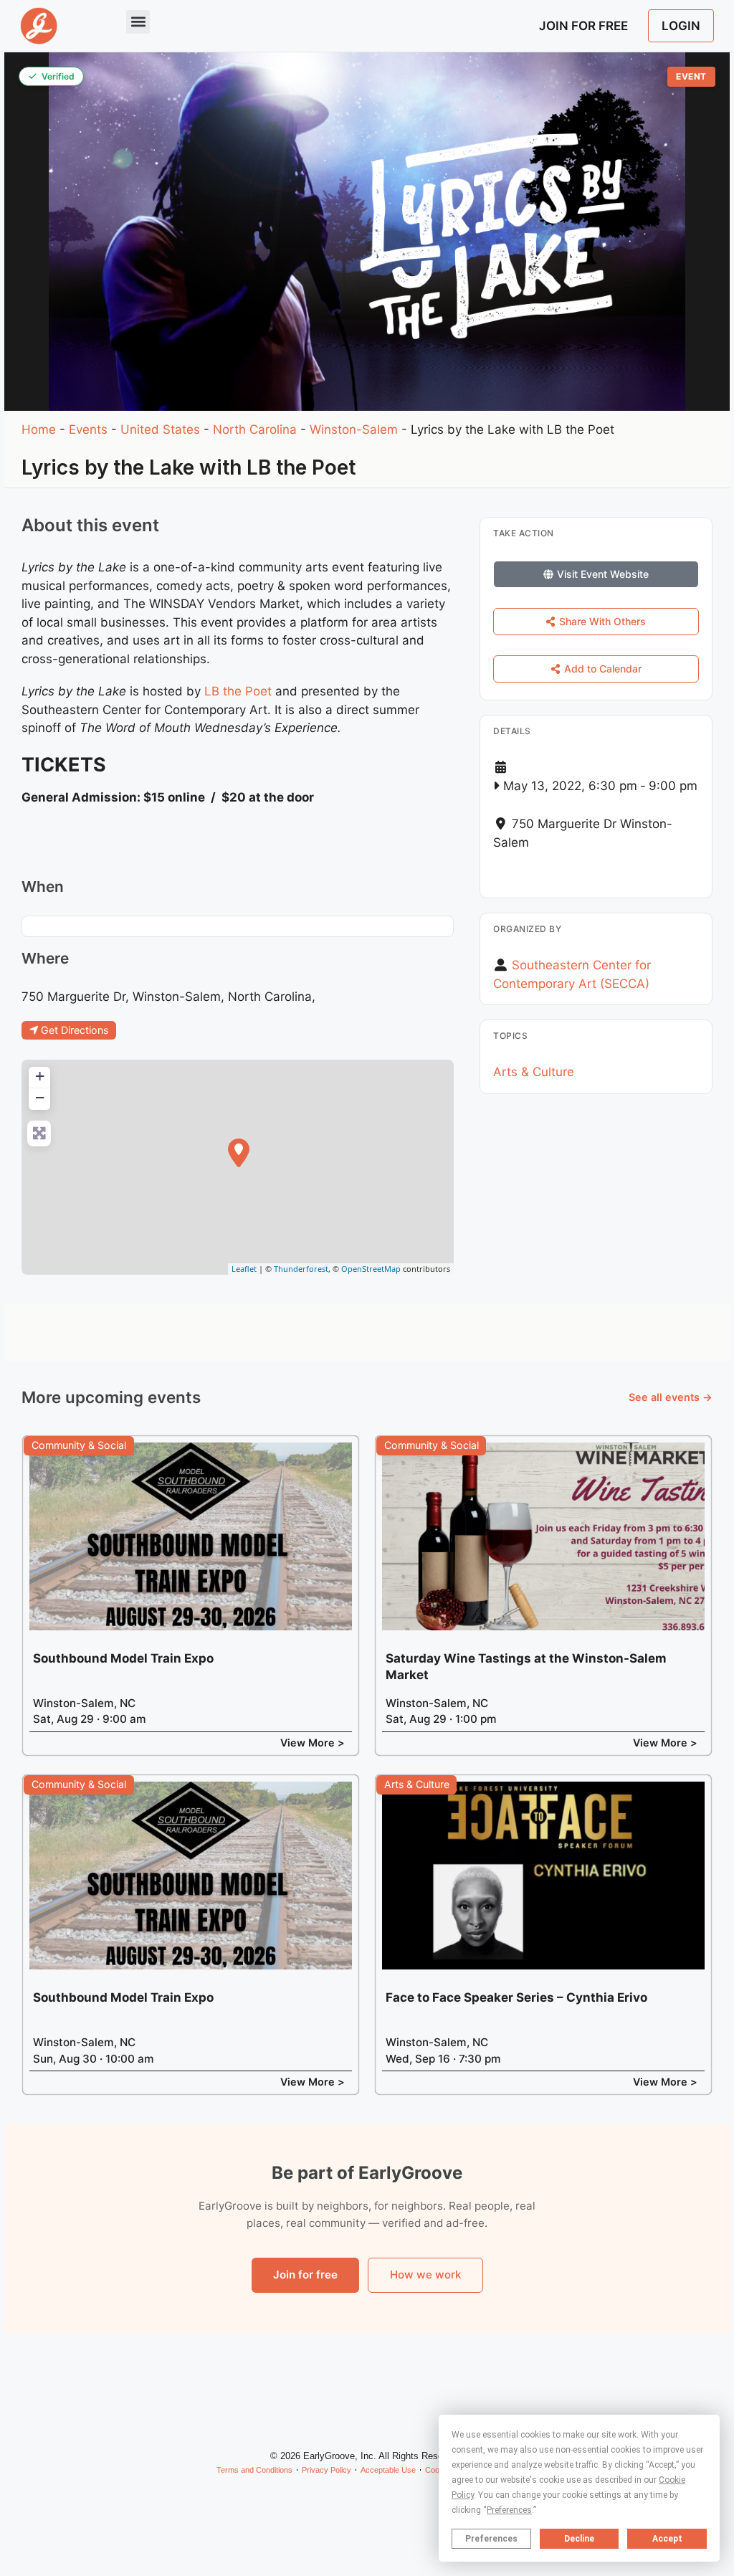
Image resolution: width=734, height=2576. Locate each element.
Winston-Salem (354, 429)
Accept (667, 2539)
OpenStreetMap (371, 1269)
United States (160, 429)
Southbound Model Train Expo (123, 1658)
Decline (579, 2539)
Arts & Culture (534, 1072)
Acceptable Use (388, 2470)
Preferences (491, 2539)
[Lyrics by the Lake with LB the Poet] (239, 1153)
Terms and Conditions (254, 2470)
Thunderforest (301, 1269)
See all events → (671, 1397)
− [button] (40, 1097)
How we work (425, 2275)
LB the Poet (238, 691)
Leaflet (244, 1269)
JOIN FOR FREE (583, 26)
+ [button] (40, 1076)
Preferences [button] (509, 2510)
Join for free (305, 2275)
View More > (313, 1743)
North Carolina (255, 429)
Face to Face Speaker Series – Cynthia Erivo (516, 1997)
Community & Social (79, 1445)
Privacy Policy (327, 2470)
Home (39, 429)
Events (88, 429)
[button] (138, 22)
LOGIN (681, 26)
